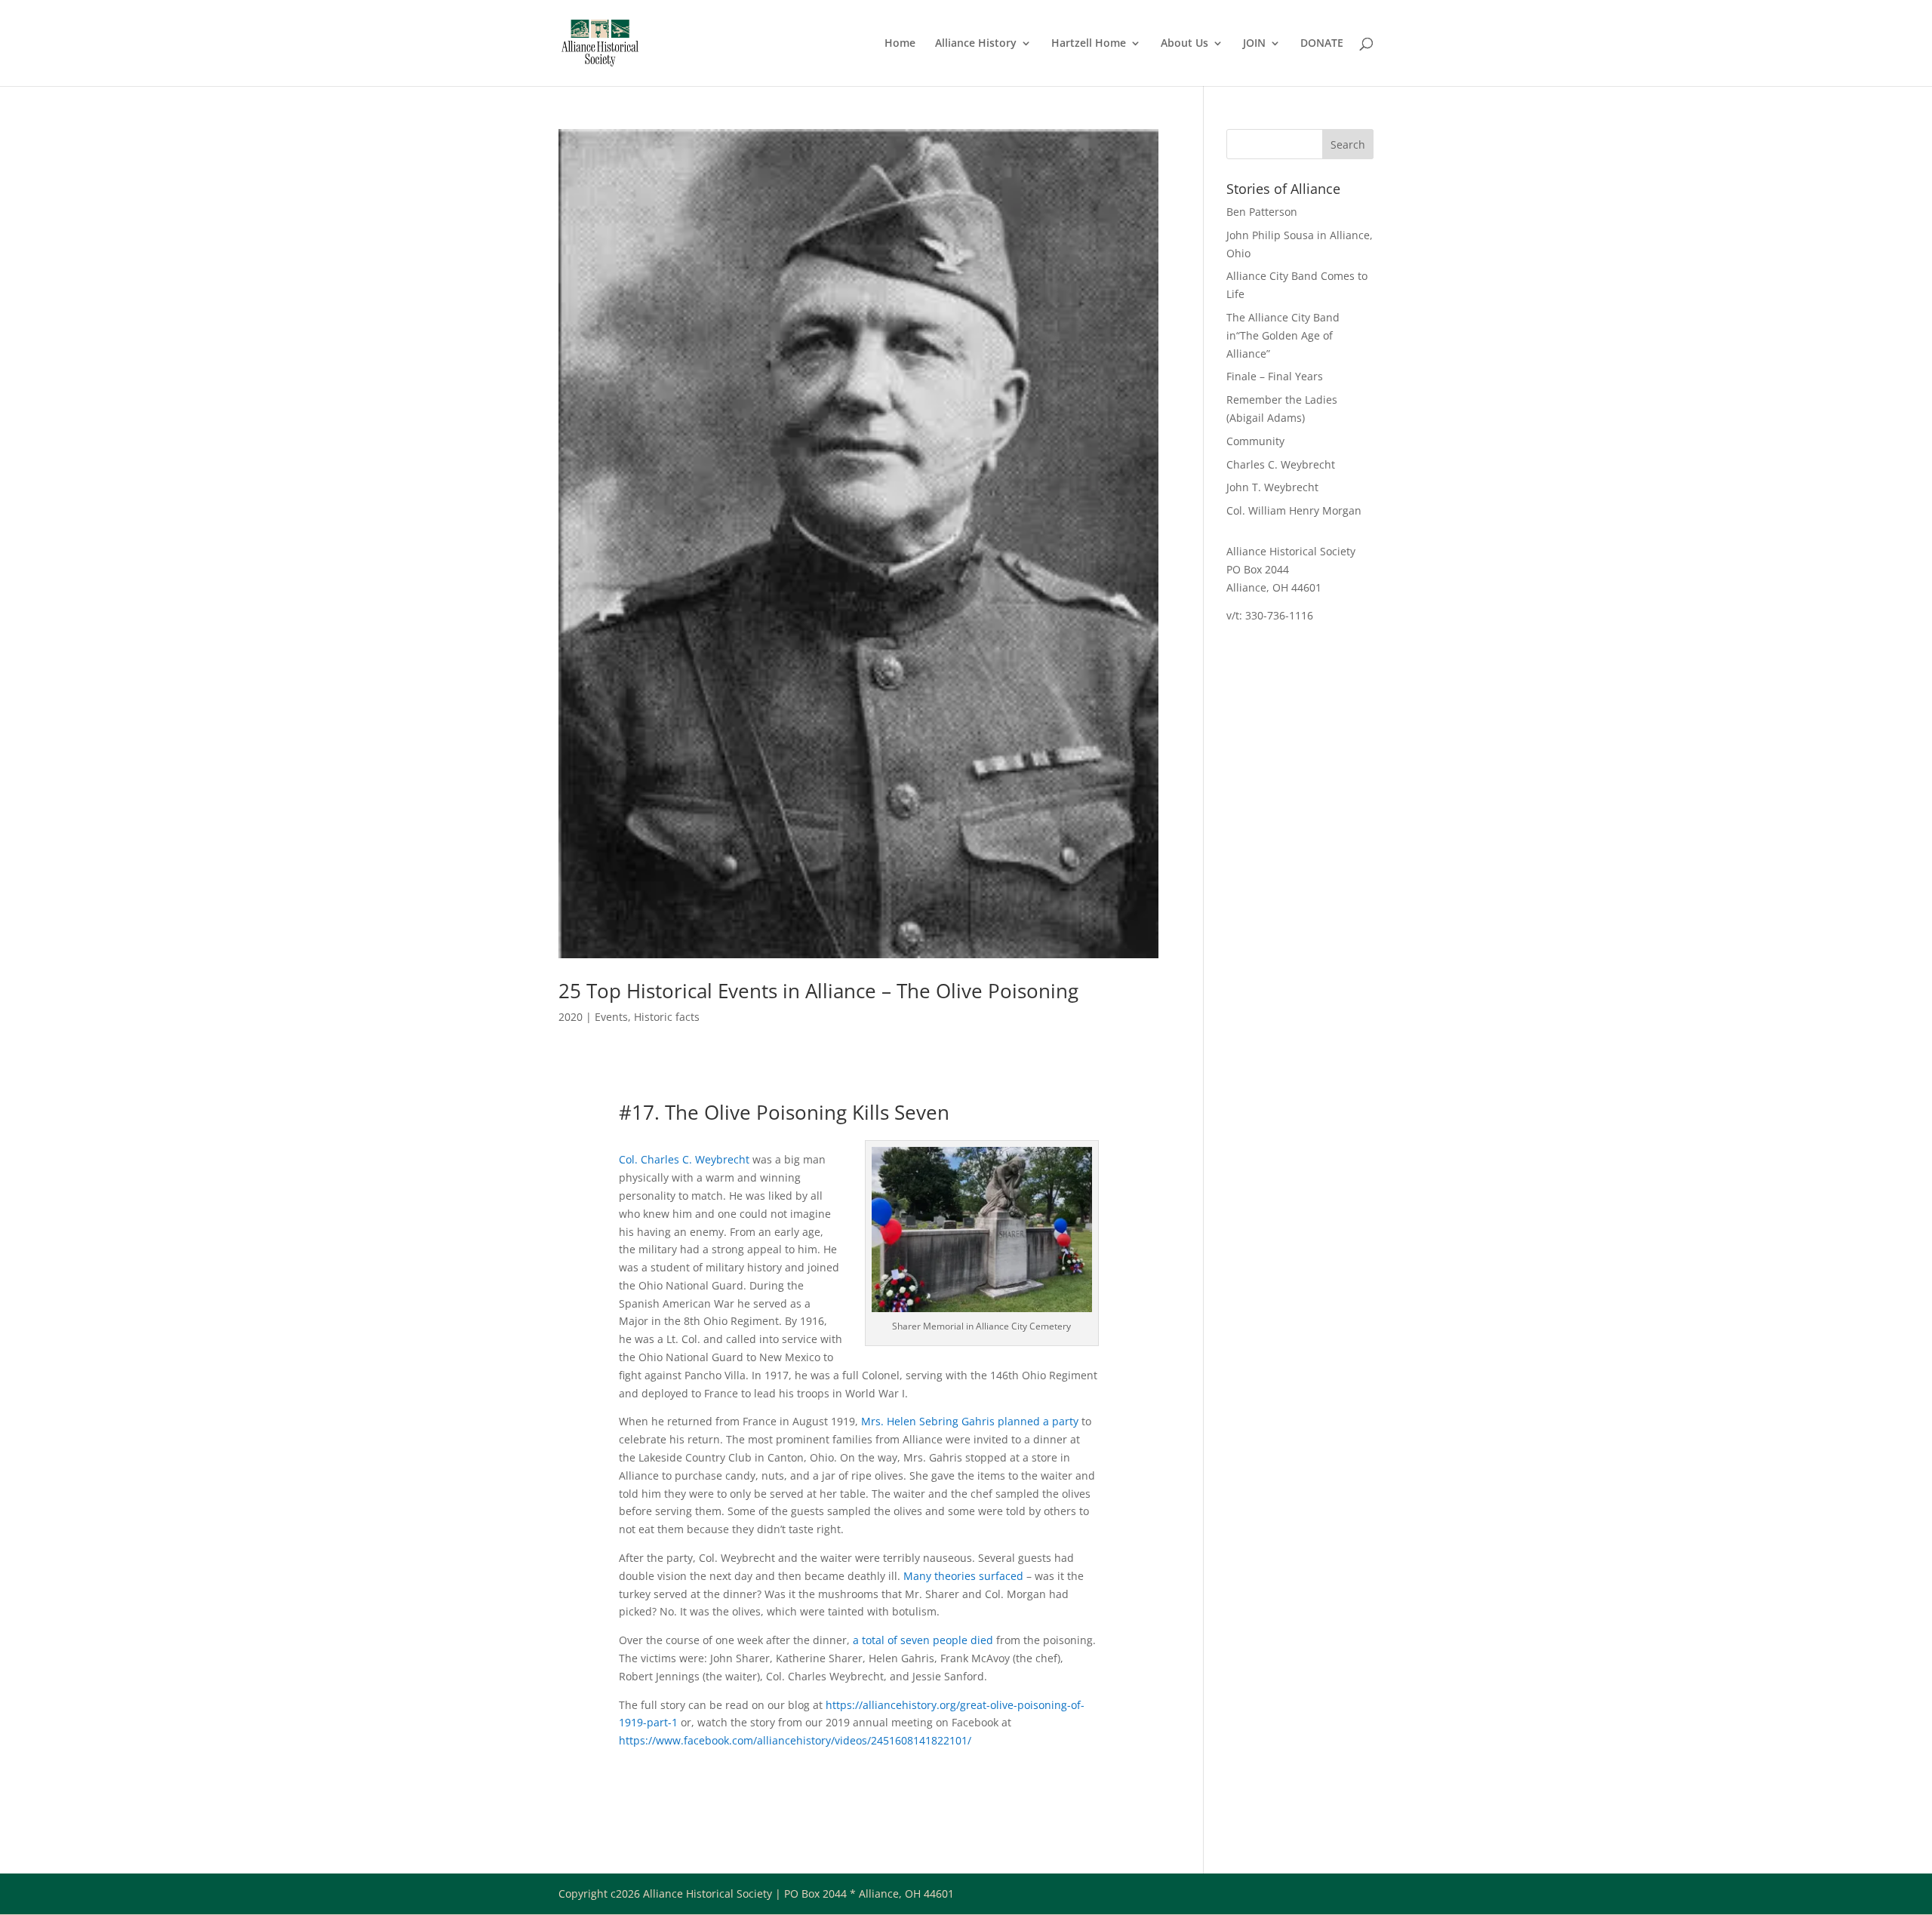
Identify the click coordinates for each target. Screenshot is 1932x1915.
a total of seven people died (923, 1640)
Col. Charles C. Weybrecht (684, 1159)
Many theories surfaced (963, 1576)
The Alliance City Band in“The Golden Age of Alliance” (1283, 335)
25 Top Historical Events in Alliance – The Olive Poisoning (818, 991)
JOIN (1254, 44)
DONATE (1322, 44)
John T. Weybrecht (1272, 487)
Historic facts (667, 1017)
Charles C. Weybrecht (1281, 464)
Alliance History (976, 44)
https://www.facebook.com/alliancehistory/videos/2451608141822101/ (795, 1740)
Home (900, 44)
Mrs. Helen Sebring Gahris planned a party (970, 1421)
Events (611, 1017)
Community (1255, 441)
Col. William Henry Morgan (1294, 510)
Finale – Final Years (1275, 376)
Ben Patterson (1262, 212)
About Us (1184, 44)
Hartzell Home (1089, 44)
